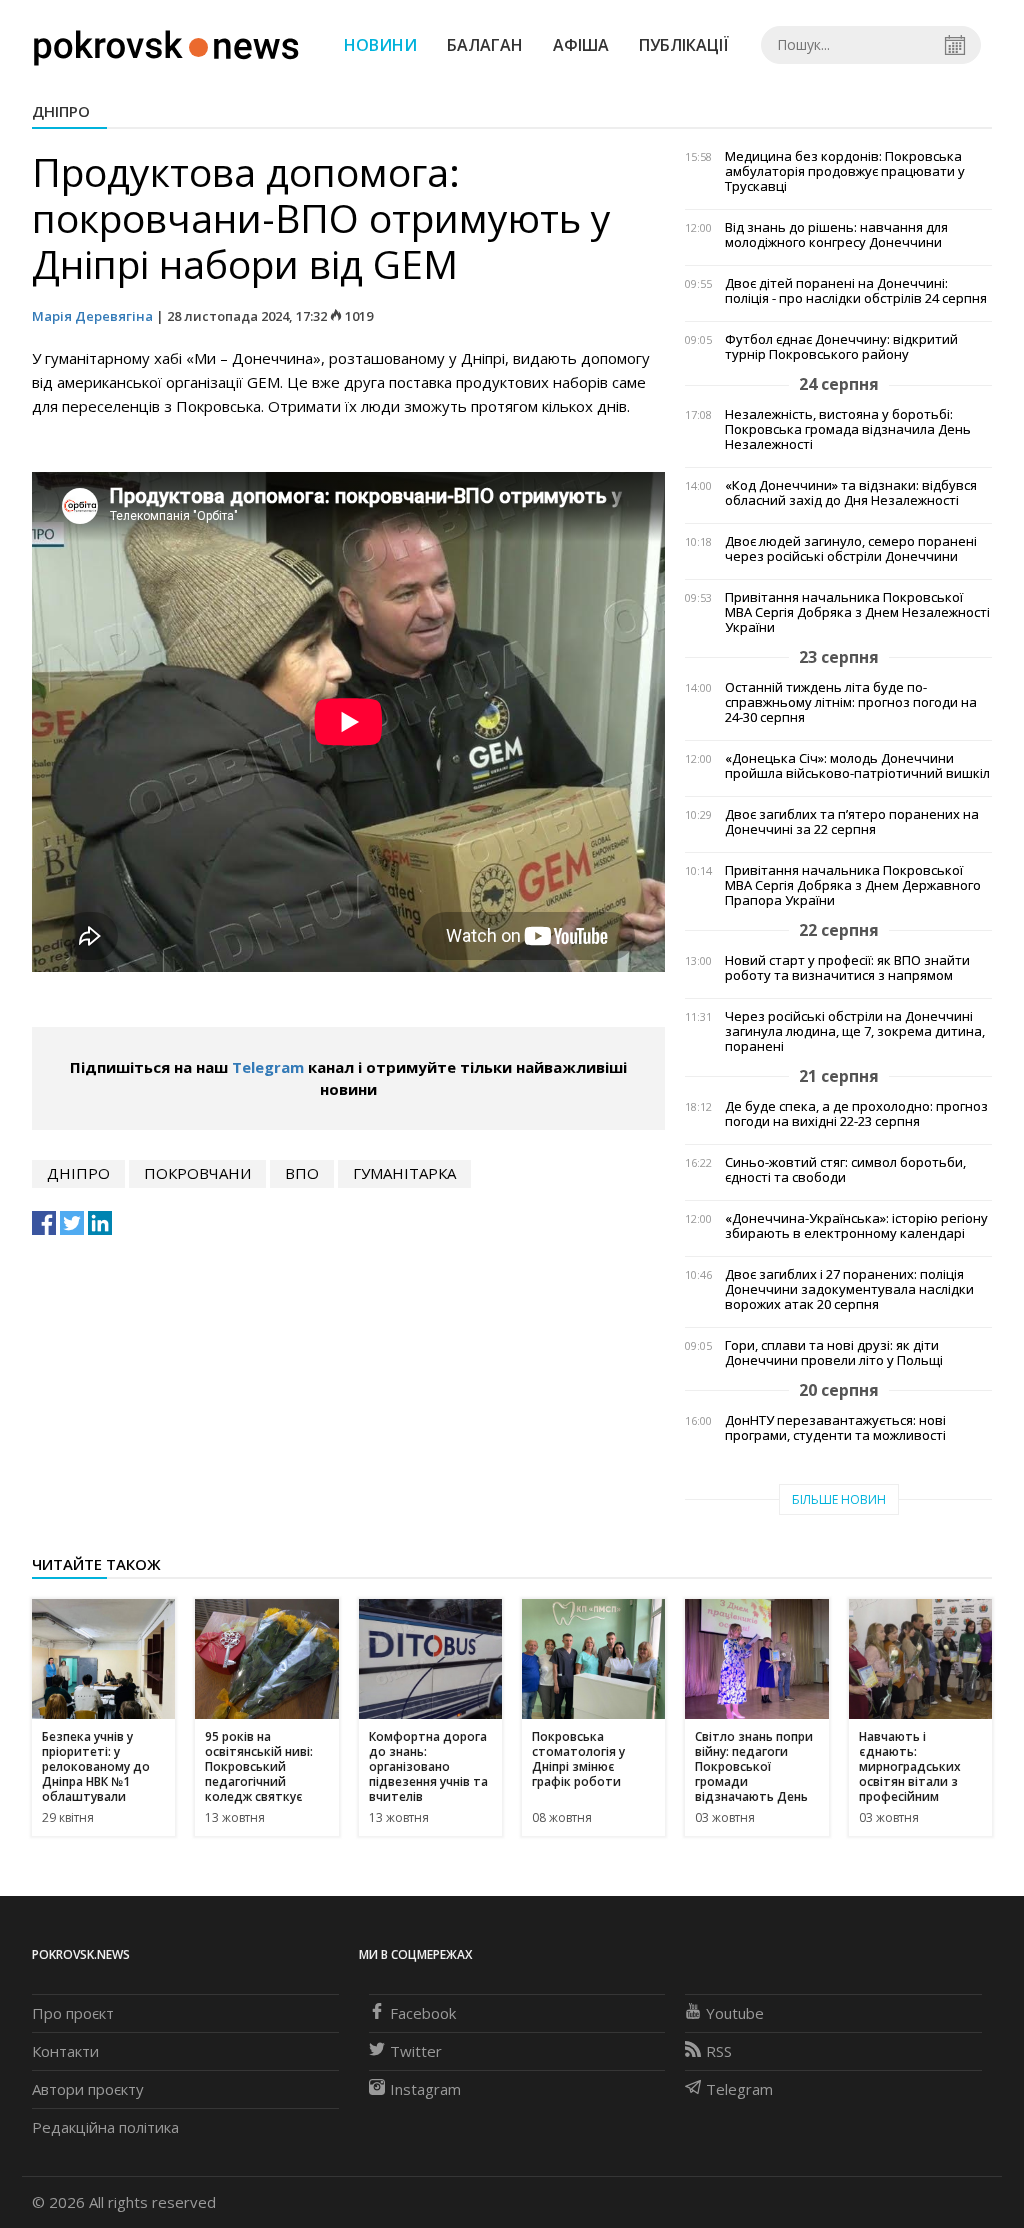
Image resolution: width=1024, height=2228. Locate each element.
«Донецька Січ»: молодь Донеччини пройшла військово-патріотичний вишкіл (857, 766)
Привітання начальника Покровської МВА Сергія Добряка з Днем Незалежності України (857, 612)
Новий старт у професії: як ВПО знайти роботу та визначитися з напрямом (847, 968)
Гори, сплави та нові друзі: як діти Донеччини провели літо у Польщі (834, 1353)
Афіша (581, 45)
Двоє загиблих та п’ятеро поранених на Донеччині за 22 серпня (852, 822)
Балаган (485, 45)
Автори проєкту (88, 2089)
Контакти (65, 2051)
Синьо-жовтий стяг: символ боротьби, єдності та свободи (845, 1170)
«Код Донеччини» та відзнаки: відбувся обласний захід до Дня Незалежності (851, 493)
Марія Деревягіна (92, 316)
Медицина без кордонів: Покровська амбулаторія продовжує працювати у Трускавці (845, 171)
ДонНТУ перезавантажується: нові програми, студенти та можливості (835, 1428)
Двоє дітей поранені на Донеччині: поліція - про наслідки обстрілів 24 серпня (856, 291)
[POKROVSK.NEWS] (166, 43)
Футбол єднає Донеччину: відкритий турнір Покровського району (841, 347)
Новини (380, 45)
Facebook (423, 2013)
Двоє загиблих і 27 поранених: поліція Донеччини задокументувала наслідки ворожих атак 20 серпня (849, 1289)
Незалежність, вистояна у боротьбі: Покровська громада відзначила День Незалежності (848, 429)
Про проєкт (73, 2013)
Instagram (425, 2089)
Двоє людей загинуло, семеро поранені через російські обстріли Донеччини (851, 549)
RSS (719, 2051)
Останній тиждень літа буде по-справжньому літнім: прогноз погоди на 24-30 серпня (851, 702)
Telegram (268, 1067)
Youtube (735, 2013)
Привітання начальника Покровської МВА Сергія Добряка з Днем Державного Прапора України (853, 885)
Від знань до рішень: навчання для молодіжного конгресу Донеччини (836, 235)
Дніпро (61, 111)
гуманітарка (404, 1173)
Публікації (684, 45)
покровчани (197, 1173)
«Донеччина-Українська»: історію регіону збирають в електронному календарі (856, 1226)
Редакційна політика (105, 2127)
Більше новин (839, 1499)
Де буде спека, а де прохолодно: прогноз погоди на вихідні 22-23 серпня (856, 1114)
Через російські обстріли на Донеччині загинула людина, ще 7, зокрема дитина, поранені (855, 1031)
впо (302, 1173)
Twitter (416, 2051)
